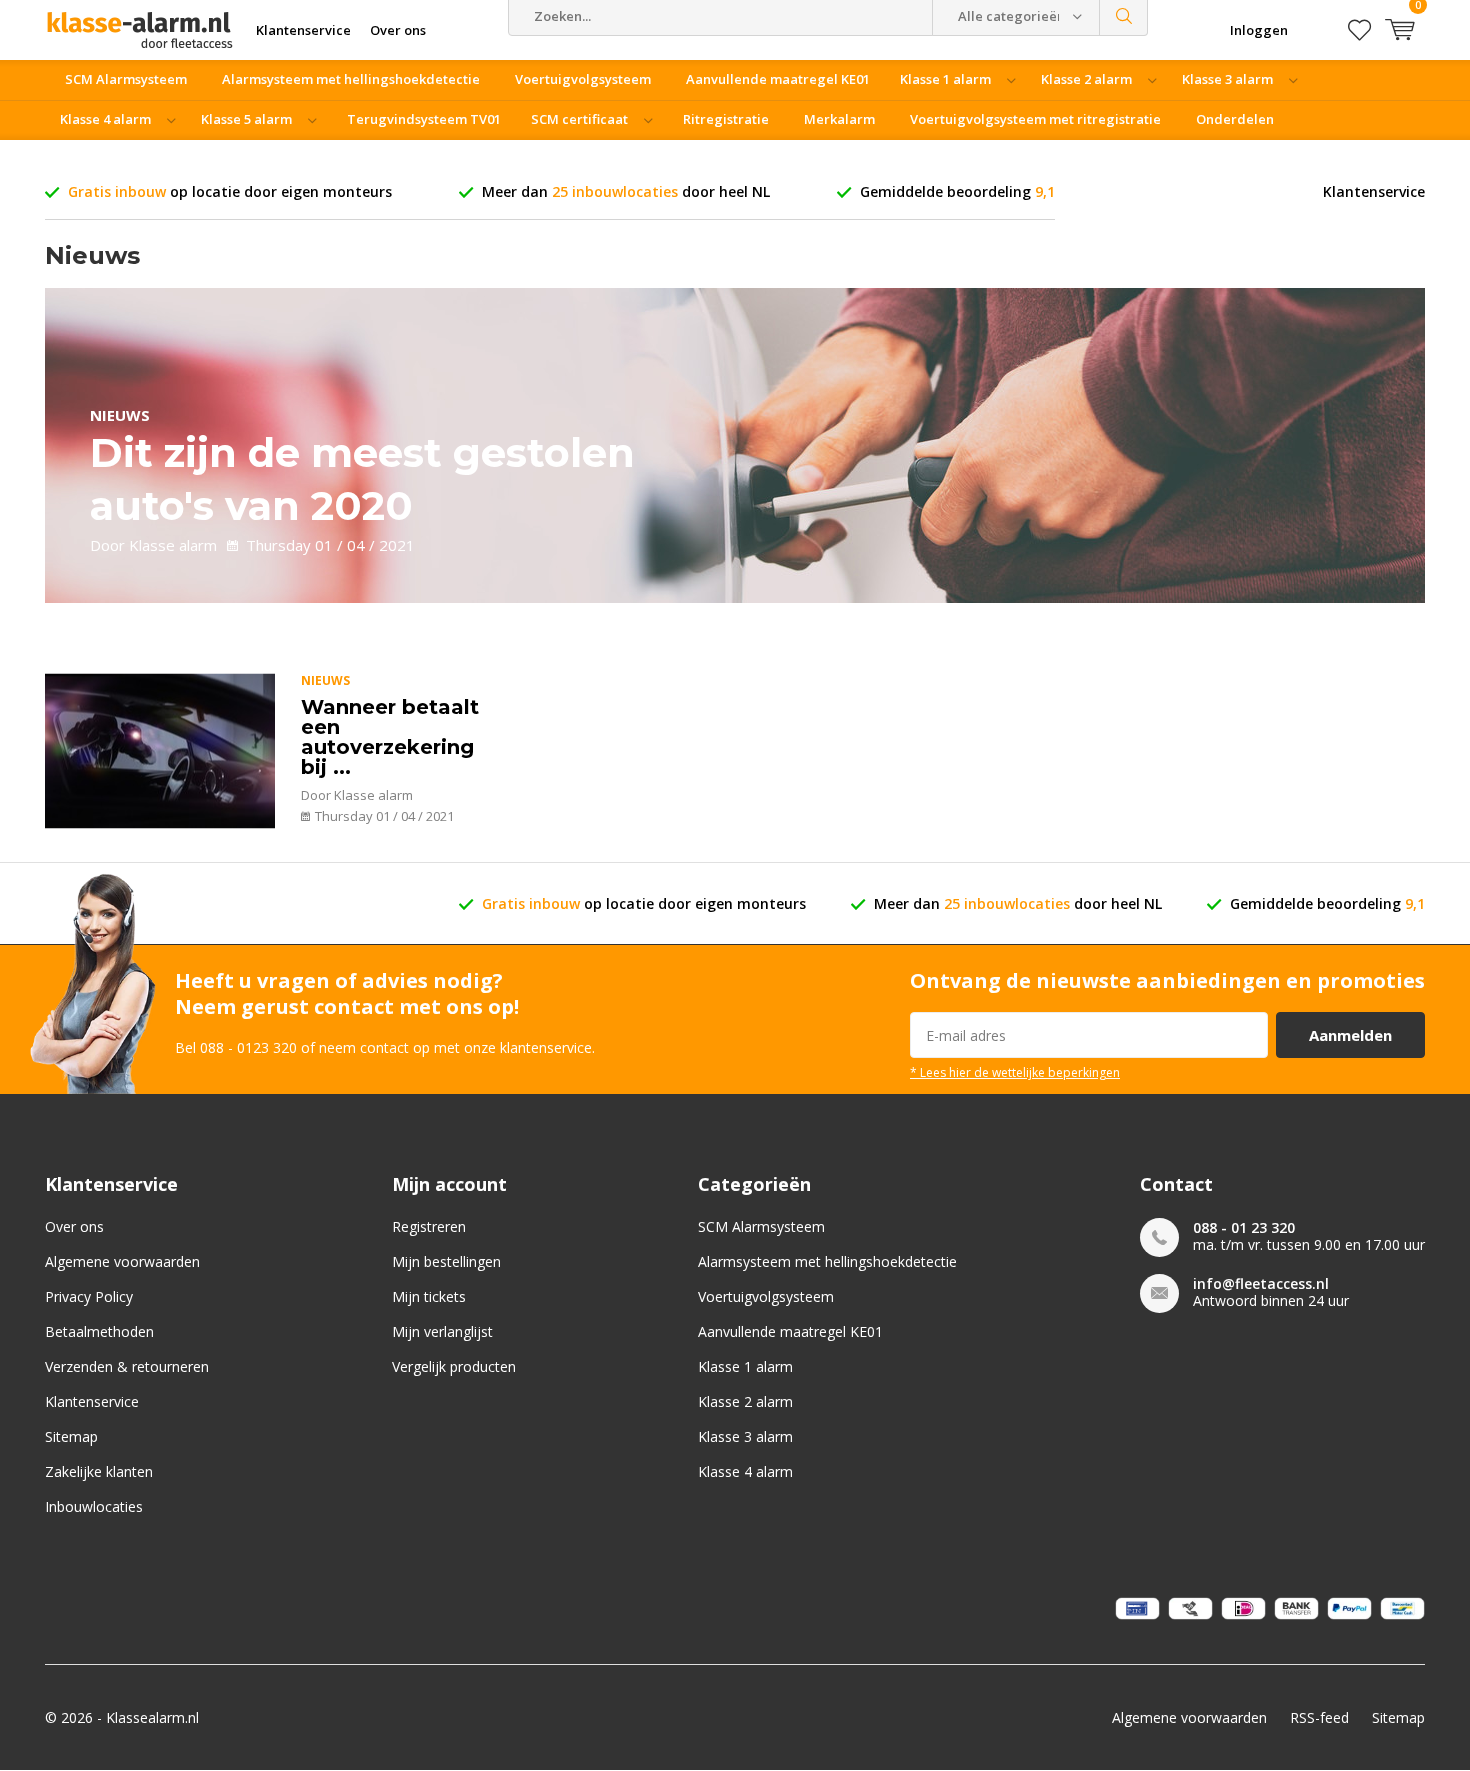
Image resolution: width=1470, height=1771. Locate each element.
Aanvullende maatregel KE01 (778, 79)
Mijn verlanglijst (442, 1331)
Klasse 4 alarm (105, 119)
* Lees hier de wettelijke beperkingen (1015, 1072)
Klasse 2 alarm (1086, 79)
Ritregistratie (726, 119)
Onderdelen (1235, 119)
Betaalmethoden (99, 1331)
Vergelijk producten (454, 1366)
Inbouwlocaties (94, 1506)
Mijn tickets (429, 1296)
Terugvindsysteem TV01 (424, 119)
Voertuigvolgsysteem (583, 79)
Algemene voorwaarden (122, 1261)
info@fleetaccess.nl (1261, 1283)
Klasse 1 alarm (945, 79)
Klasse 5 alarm (246, 119)
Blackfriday (298, 159)
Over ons (74, 1226)
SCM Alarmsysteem (126, 79)
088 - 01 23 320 (1244, 1227)
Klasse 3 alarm (1227, 79)
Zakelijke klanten (99, 1471)
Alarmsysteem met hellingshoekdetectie (351, 79)
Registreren (429, 1226)
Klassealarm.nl (152, 1717)
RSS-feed (1319, 1717)
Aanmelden (1350, 1035)
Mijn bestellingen (446, 1261)
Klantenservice (1374, 191)
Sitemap (71, 1436)
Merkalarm (839, 119)
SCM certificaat (579, 119)
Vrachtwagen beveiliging (146, 159)
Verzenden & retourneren (127, 1366)
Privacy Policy (89, 1296)
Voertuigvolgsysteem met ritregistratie (1035, 119)
